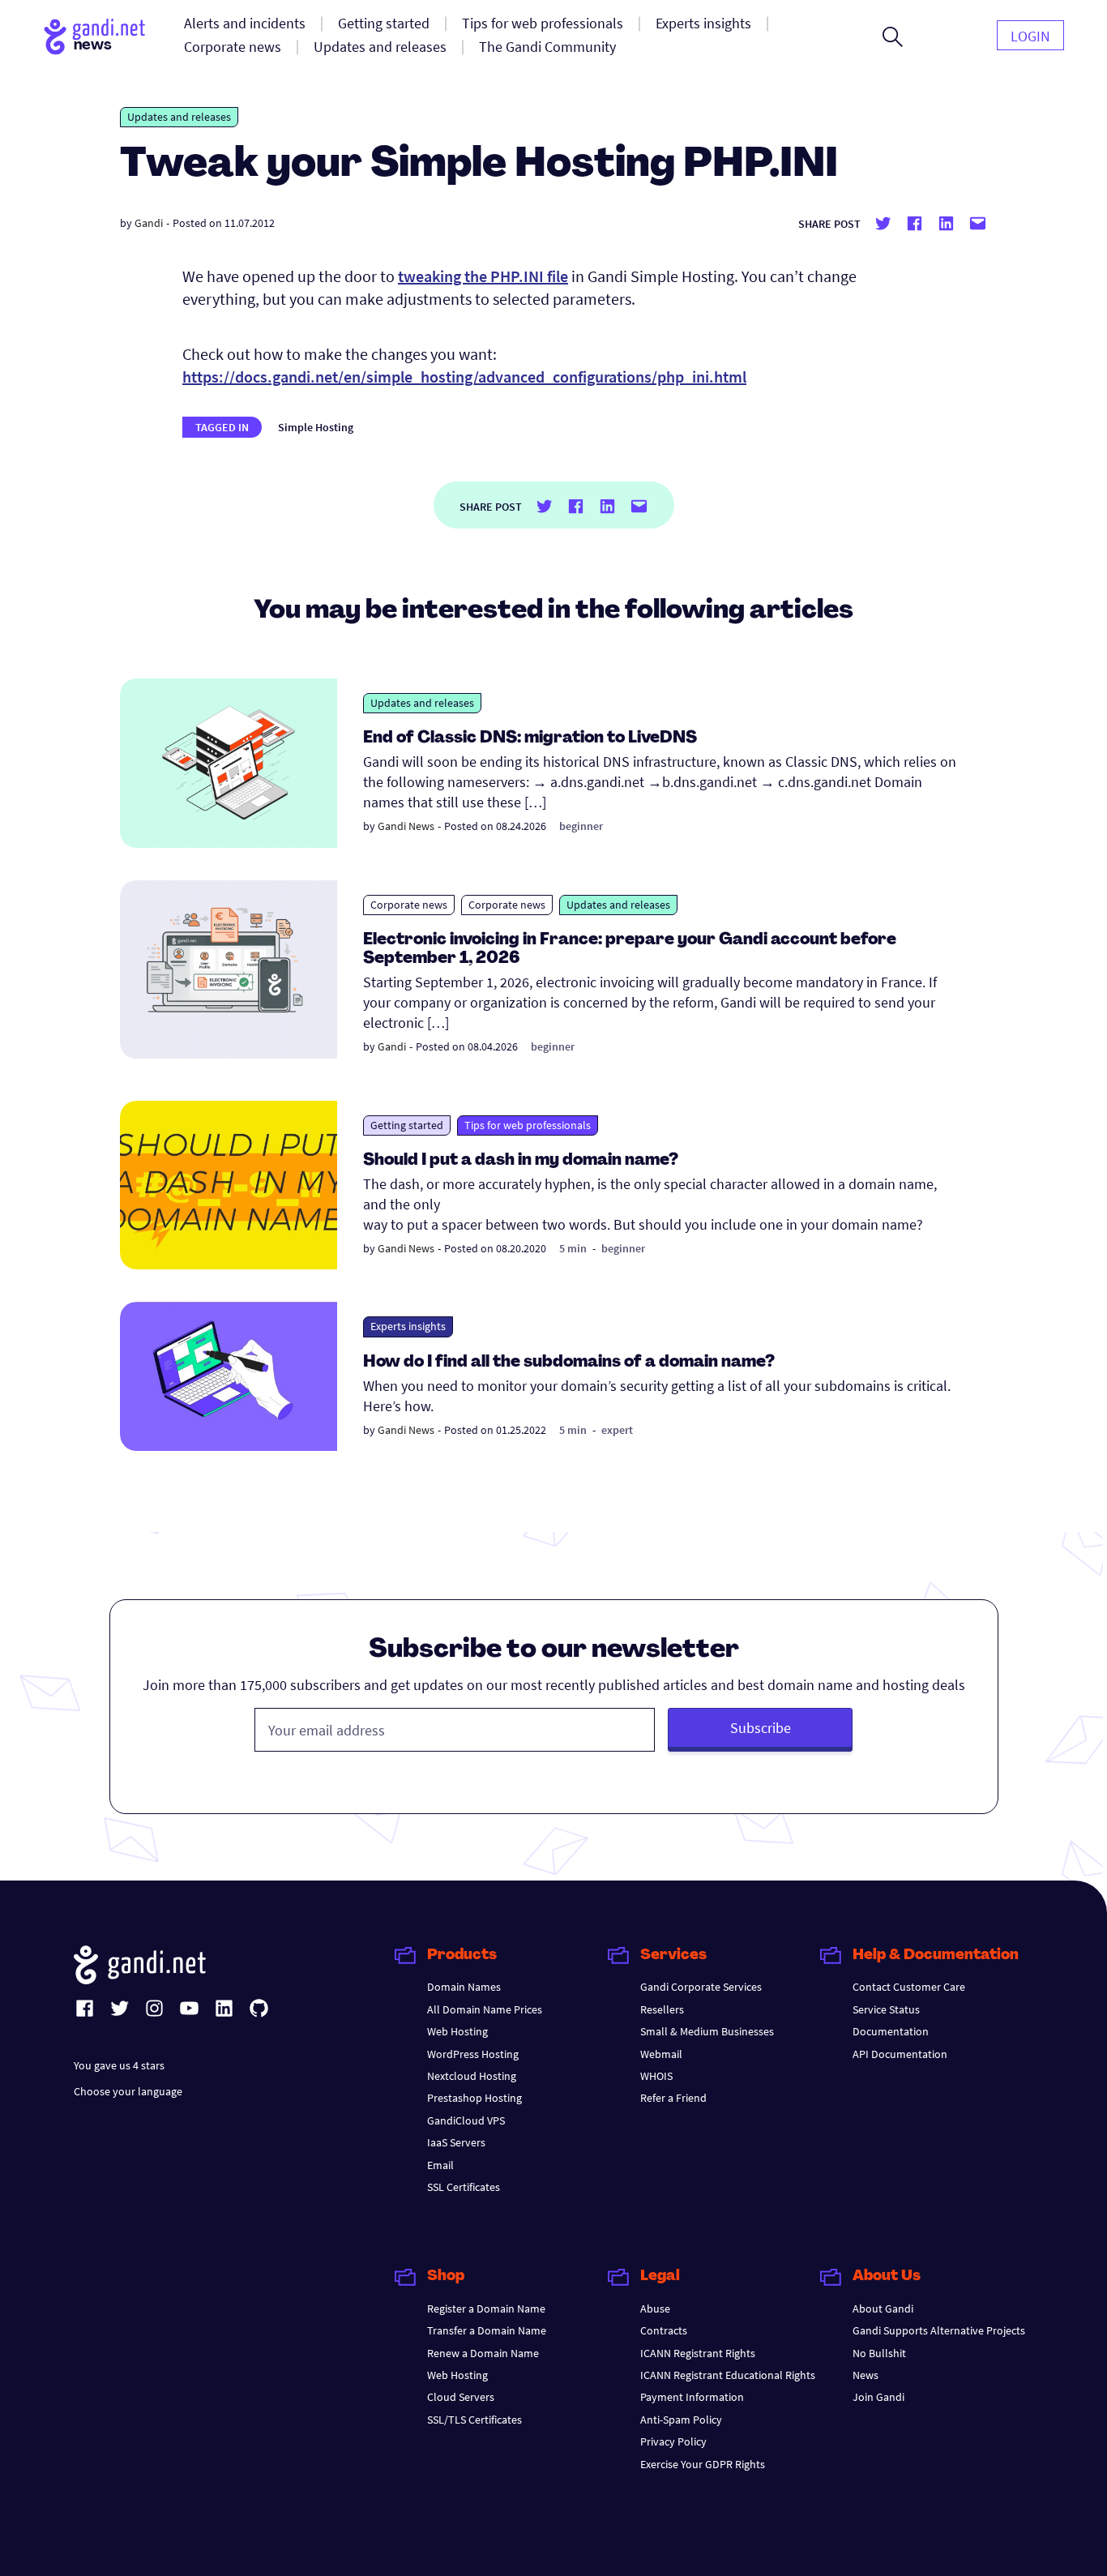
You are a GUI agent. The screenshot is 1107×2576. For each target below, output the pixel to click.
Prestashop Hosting (474, 2098)
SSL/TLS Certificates (474, 2420)
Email (440, 2165)
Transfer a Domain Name (487, 2330)
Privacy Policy (673, 2441)
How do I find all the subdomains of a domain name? (569, 1363)
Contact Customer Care (909, 1987)
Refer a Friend (673, 2098)
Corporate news (409, 905)
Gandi (149, 223)
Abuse (655, 2309)
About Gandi (883, 2309)
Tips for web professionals (528, 1125)
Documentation (891, 2031)
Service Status (886, 2009)
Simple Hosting (316, 427)
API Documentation (900, 2054)
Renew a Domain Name (483, 2353)
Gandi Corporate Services (701, 1987)
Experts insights (408, 1326)
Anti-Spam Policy (681, 2420)
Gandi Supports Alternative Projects (939, 2330)
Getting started (407, 1125)
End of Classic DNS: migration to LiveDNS (530, 738)
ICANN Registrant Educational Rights (728, 2375)
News (866, 2375)
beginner (581, 826)
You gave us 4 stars (119, 2065)
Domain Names (464, 1987)
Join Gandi (878, 2397)
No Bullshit (879, 2353)
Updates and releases (179, 117)
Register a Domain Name (486, 2309)
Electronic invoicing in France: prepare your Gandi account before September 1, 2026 (630, 950)
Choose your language (128, 2091)
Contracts (664, 2330)
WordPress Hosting (473, 2054)
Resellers (662, 2009)
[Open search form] (893, 36)
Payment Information (692, 2397)
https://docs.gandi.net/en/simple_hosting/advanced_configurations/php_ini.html (464, 377)
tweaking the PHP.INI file (483, 276)
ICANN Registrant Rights (698, 2353)
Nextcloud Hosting (472, 2076)
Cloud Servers (461, 2397)
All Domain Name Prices (485, 2009)
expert (617, 1430)
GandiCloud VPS (466, 2120)
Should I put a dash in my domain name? (521, 1161)
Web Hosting (457, 2031)
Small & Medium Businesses (707, 2031)
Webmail (661, 2054)
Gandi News (406, 826)
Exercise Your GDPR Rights (703, 2464)
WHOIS (656, 2076)
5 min (573, 1248)
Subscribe (761, 1728)
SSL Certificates (464, 2187)
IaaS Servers (456, 2142)
